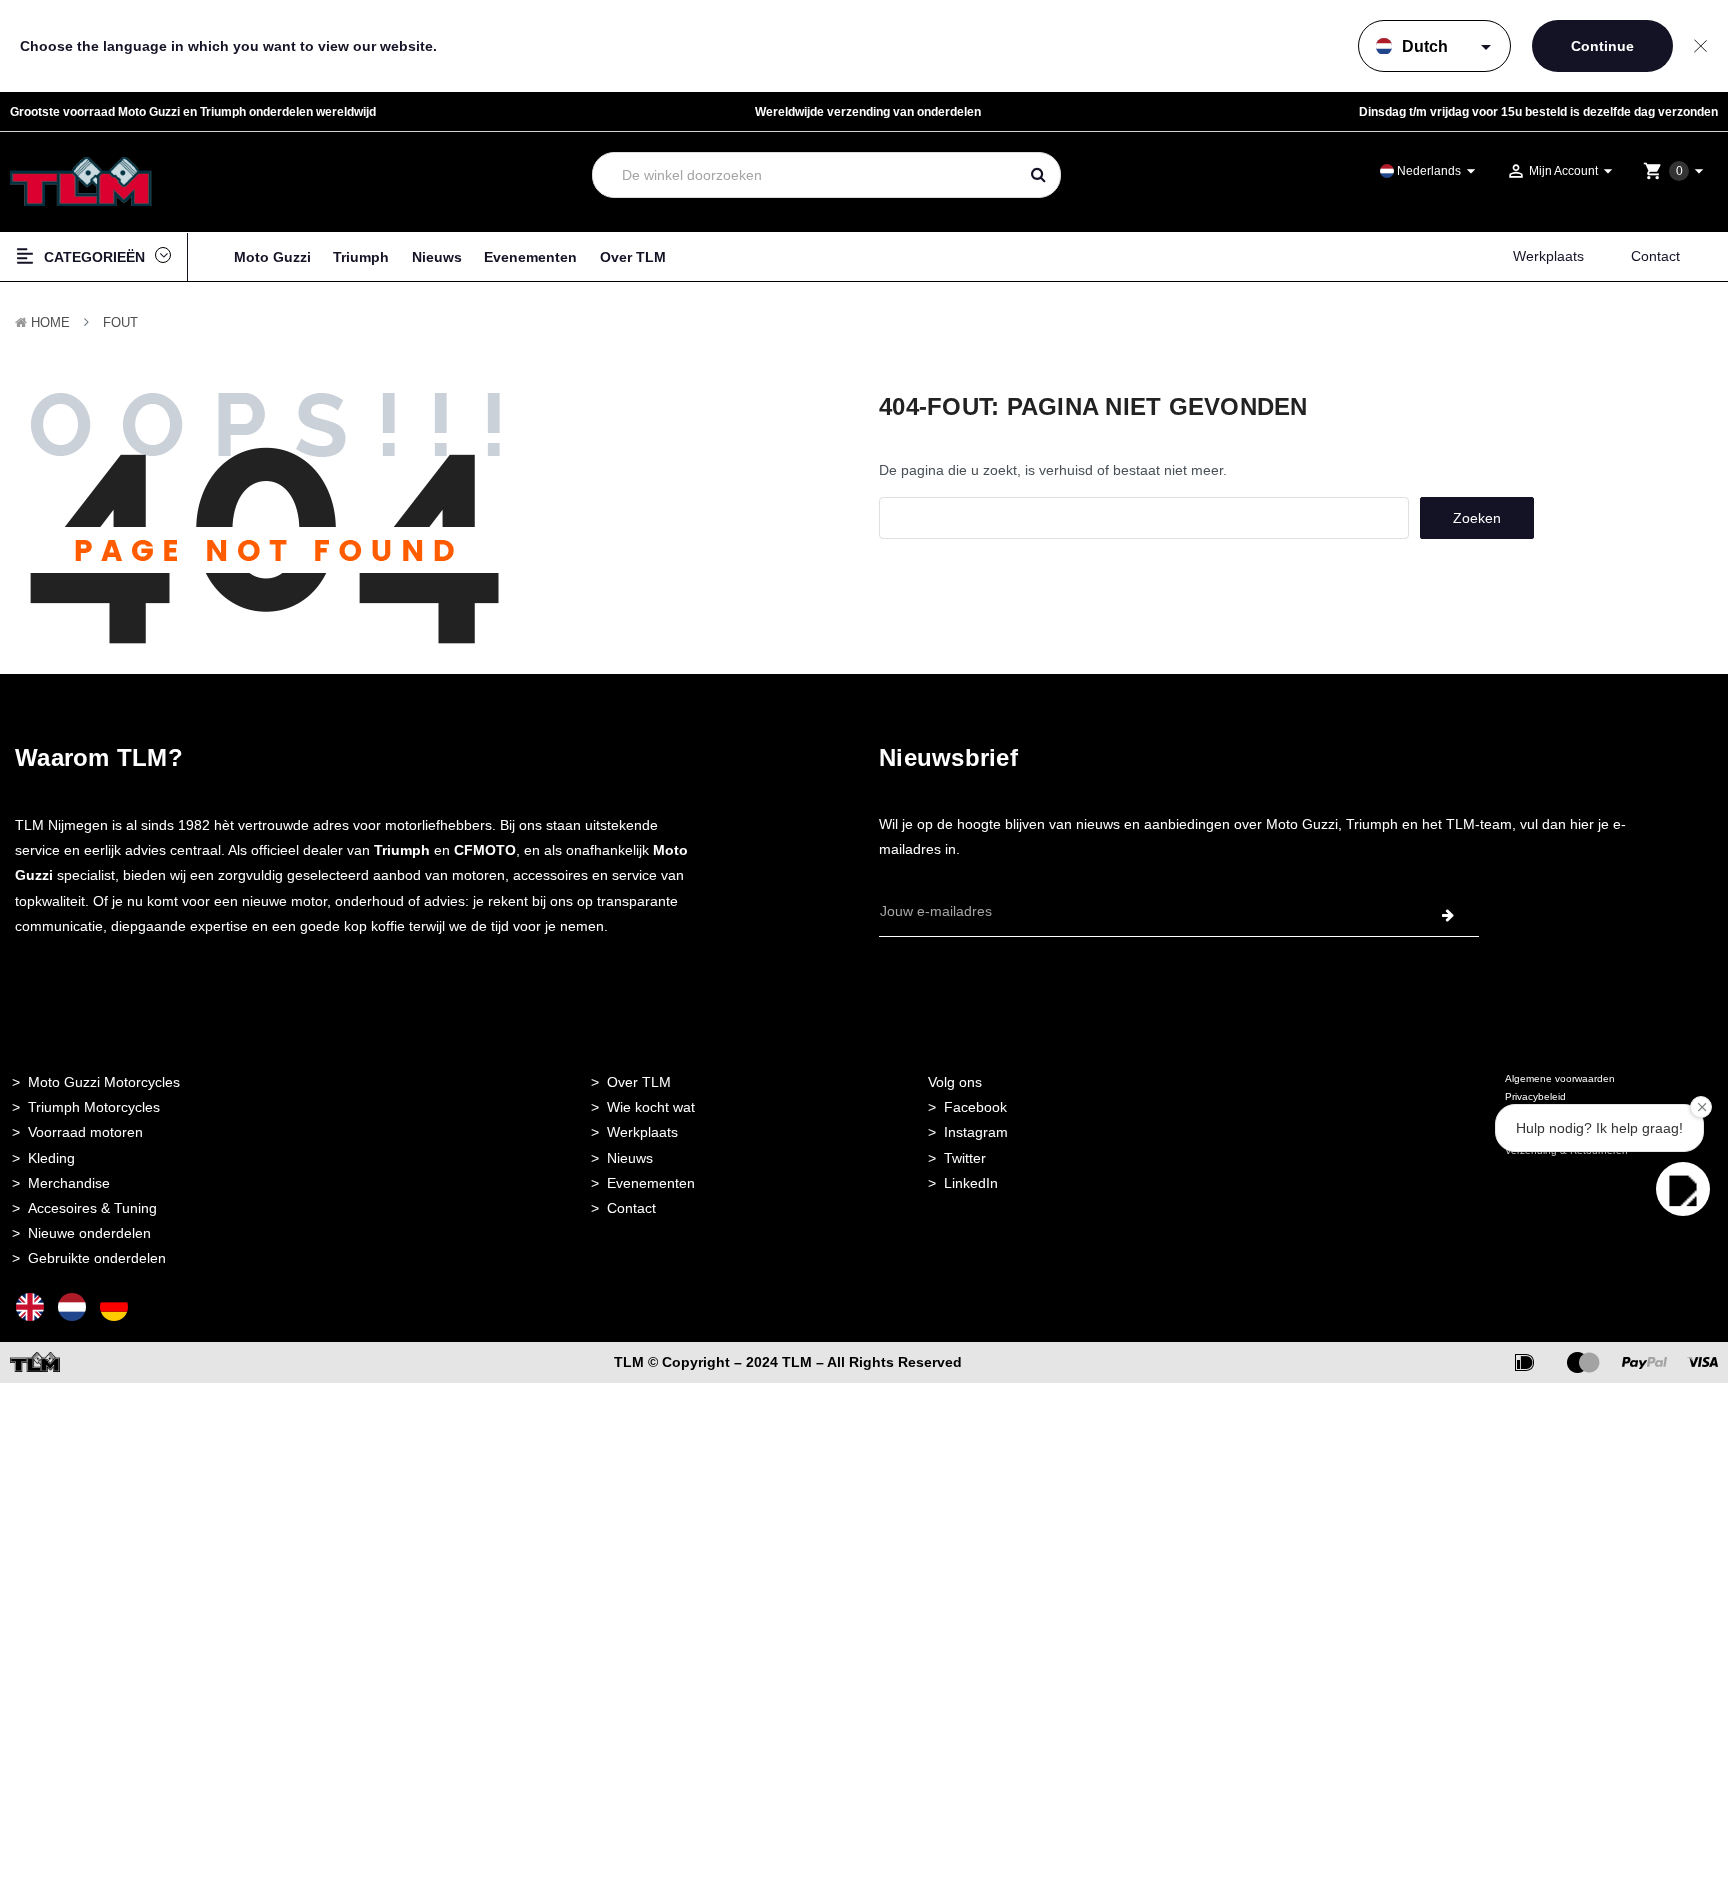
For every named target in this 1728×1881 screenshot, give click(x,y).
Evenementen (530, 257)
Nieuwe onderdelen (89, 1233)
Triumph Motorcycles (94, 1107)
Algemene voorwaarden (1560, 1078)
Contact (1655, 256)
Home (50, 322)
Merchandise (69, 1183)
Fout (120, 322)
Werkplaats (1548, 256)
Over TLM (633, 257)
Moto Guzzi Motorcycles (104, 1082)
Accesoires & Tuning (92, 1208)
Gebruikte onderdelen (97, 1258)
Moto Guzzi (272, 257)
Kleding (51, 1158)
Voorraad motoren (85, 1132)
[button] (1683, 1189)
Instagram (976, 1132)
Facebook (975, 1107)
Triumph (361, 257)
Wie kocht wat (651, 1107)
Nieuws (437, 257)
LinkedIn (971, 1183)
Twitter (965, 1158)
